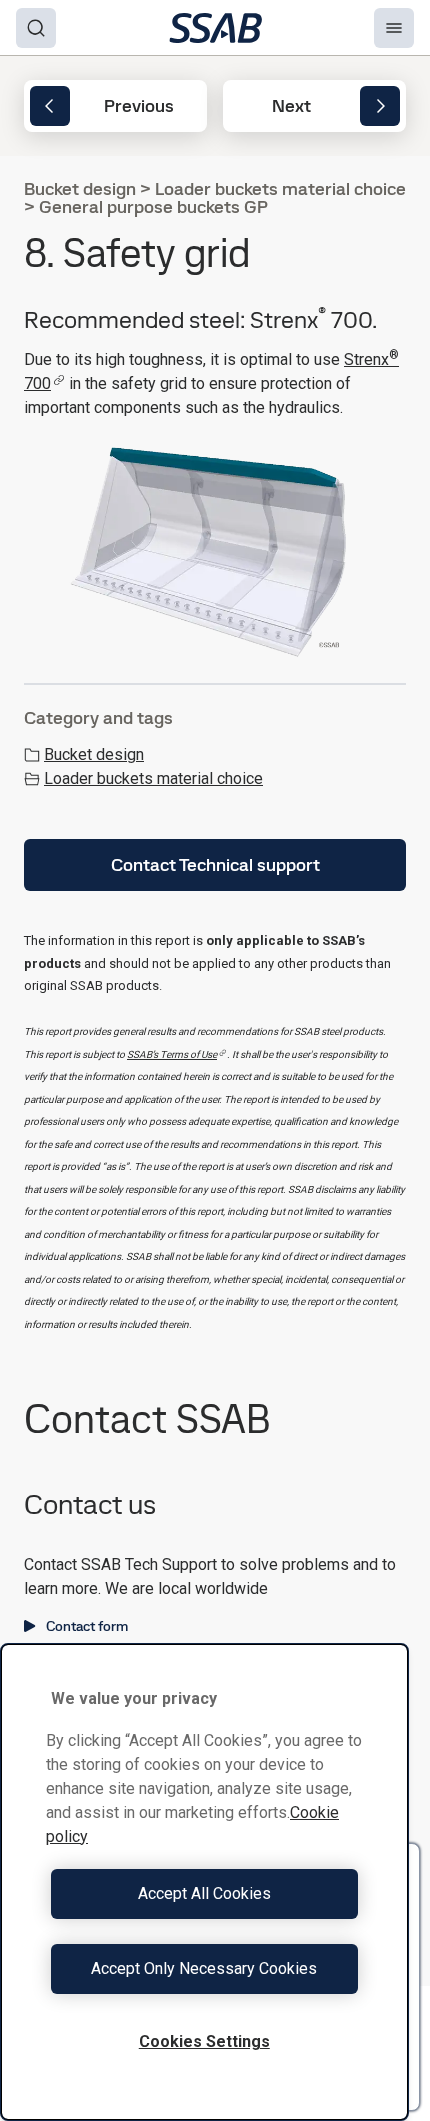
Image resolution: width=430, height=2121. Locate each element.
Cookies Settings (204, 2041)
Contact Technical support (215, 864)
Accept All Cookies (204, 1893)
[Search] (36, 28)
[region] (204, 1882)
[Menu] (394, 28)
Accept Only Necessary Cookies (204, 1968)
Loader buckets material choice (153, 778)
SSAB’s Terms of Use (172, 1054)
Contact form (87, 1626)
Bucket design (94, 754)
